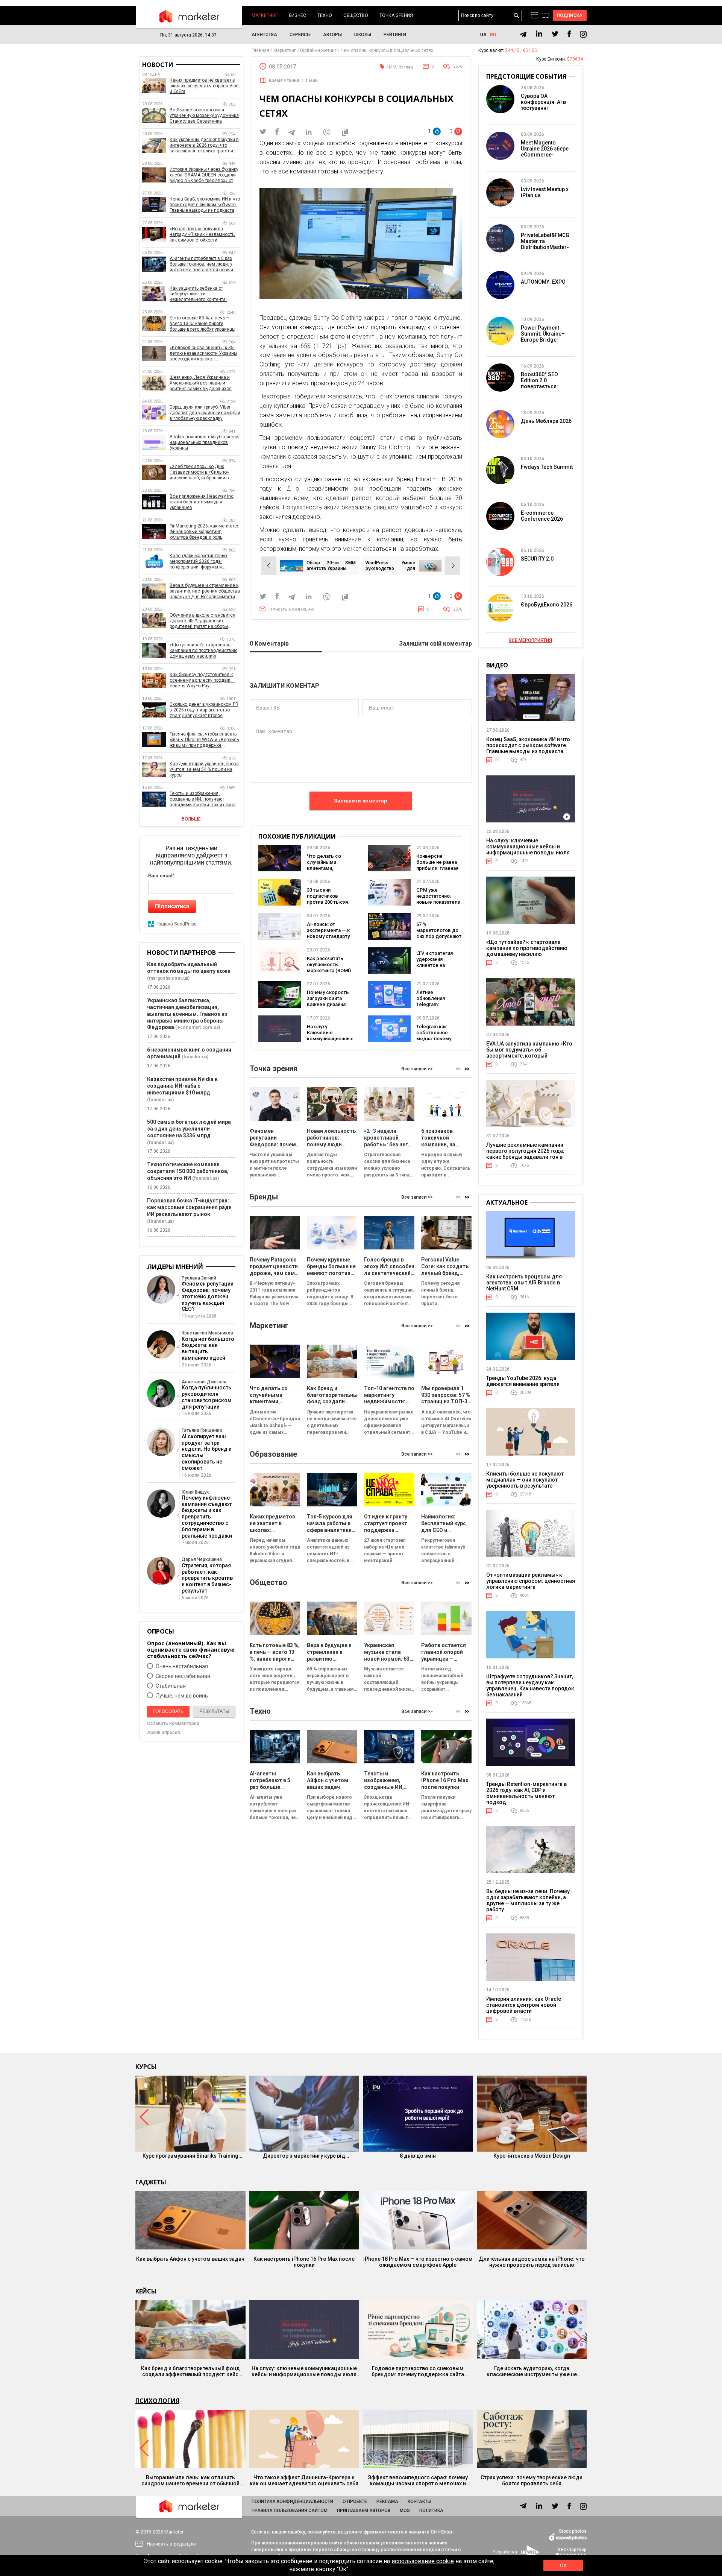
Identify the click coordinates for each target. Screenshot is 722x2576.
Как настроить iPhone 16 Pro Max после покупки (304, 2262)
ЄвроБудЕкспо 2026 (547, 605)
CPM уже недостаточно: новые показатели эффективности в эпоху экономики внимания (438, 905)
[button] (467, 1069)
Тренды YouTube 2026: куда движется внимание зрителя (523, 1381)
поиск (516, 16)
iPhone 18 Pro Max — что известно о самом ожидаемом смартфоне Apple (418, 2262)
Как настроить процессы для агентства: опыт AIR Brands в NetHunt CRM (524, 1283)
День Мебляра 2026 (546, 421)
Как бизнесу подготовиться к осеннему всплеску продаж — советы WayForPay (202, 680)
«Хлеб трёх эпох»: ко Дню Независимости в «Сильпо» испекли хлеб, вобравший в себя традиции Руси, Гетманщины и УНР (199, 472)
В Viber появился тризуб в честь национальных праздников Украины (204, 442)
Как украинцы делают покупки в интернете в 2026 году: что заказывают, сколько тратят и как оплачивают (204, 145)
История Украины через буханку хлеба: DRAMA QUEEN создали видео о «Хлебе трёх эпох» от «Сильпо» (204, 175)
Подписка (570, 15)
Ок (563, 2565)
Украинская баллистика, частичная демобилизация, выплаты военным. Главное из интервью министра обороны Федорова (187, 1014)
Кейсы (146, 2291)
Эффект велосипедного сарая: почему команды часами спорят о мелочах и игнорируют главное (418, 2480)
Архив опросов (164, 1733)
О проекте (355, 2502)
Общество (356, 15)
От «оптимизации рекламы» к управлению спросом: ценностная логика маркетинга (531, 1581)
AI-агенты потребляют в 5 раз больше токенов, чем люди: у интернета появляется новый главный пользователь (201, 264)
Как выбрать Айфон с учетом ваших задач (190, 2259)
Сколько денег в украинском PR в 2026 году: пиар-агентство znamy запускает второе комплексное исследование (204, 710)
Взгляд (406, 67)
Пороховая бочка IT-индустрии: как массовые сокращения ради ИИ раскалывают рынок (189, 1207)
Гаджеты (151, 2182)
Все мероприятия (531, 640)
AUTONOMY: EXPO (543, 282)
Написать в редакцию (291, 609)
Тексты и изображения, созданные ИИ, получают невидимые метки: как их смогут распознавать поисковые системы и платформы (205, 799)
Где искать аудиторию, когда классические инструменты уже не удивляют (532, 2371)
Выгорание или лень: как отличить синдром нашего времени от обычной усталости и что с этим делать (190, 2480)
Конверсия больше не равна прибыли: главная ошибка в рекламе (438, 865)
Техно (325, 15)
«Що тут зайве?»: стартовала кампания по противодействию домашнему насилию (203, 650)
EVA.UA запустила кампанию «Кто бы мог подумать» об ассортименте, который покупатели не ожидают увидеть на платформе (529, 1056)
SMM (391, 67)
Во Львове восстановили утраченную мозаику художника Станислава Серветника (204, 116)
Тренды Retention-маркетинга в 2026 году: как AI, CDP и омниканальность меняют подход (526, 1793)
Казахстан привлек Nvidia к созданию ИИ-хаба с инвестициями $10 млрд (182, 1086)
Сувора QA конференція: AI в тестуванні (543, 102)
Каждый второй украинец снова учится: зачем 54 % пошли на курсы (204, 769)
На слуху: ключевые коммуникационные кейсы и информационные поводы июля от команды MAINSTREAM (528, 850)
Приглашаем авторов (364, 2511)
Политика (431, 2511)
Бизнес (297, 15)
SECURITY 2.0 (537, 559)
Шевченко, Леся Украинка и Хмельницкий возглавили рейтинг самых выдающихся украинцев (201, 383)
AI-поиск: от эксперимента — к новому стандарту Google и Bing (328, 933)
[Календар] (535, 15)
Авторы (332, 35)
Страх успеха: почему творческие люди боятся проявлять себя (532, 2480)
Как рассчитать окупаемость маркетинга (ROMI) (329, 964)
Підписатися (172, 906)
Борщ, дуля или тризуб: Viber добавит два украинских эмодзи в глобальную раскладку (205, 413)
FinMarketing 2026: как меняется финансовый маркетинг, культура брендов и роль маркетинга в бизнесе (205, 532)
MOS (405, 2511)
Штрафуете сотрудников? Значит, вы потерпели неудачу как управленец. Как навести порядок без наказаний (530, 1685)
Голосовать (168, 1711)
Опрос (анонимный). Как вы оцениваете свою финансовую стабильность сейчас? (191, 1650)
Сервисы (300, 35)
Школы (363, 35)
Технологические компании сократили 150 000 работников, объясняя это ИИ (188, 1171)
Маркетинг (265, 15)
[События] (545, 16)
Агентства (264, 35)
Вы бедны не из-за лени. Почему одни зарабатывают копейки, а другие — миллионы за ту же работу (528, 1900)
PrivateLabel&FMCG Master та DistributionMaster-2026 (545, 244)
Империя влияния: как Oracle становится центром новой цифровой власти (524, 2005)
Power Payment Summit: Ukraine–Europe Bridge (543, 334)
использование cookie (423, 2561)
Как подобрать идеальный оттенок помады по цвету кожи (189, 968)
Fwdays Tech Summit (547, 467)
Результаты (214, 1711)
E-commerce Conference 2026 (542, 516)
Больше (191, 819)
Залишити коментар (361, 801)
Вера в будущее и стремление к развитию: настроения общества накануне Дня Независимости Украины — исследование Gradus (205, 591)
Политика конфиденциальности (292, 2502)
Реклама (387, 2502)
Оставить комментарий (173, 1723)
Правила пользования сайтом (290, 2511)
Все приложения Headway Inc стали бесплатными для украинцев (202, 502)
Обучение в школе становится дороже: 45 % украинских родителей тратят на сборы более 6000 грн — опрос (202, 621)
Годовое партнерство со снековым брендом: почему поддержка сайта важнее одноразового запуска (418, 2371)
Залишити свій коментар (435, 644)
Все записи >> (417, 1069)
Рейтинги (395, 35)
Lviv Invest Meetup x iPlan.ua (545, 192)
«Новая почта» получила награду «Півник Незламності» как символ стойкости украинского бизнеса (202, 235)
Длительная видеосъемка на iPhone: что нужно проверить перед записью (532, 2262)
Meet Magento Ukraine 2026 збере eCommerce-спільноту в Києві (545, 152)
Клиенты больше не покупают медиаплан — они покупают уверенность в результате (525, 1480)
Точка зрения (396, 15)
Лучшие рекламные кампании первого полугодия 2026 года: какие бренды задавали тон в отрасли (525, 1154)
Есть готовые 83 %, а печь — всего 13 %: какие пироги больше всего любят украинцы (202, 324)
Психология (157, 2401)
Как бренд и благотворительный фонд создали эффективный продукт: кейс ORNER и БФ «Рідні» (190, 2371)
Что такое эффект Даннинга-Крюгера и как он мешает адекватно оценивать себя (304, 2480)
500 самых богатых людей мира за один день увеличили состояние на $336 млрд (189, 1129)
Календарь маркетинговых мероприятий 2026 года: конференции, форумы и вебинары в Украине (199, 562)
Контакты (419, 2502)
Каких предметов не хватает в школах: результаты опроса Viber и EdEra (205, 86)
